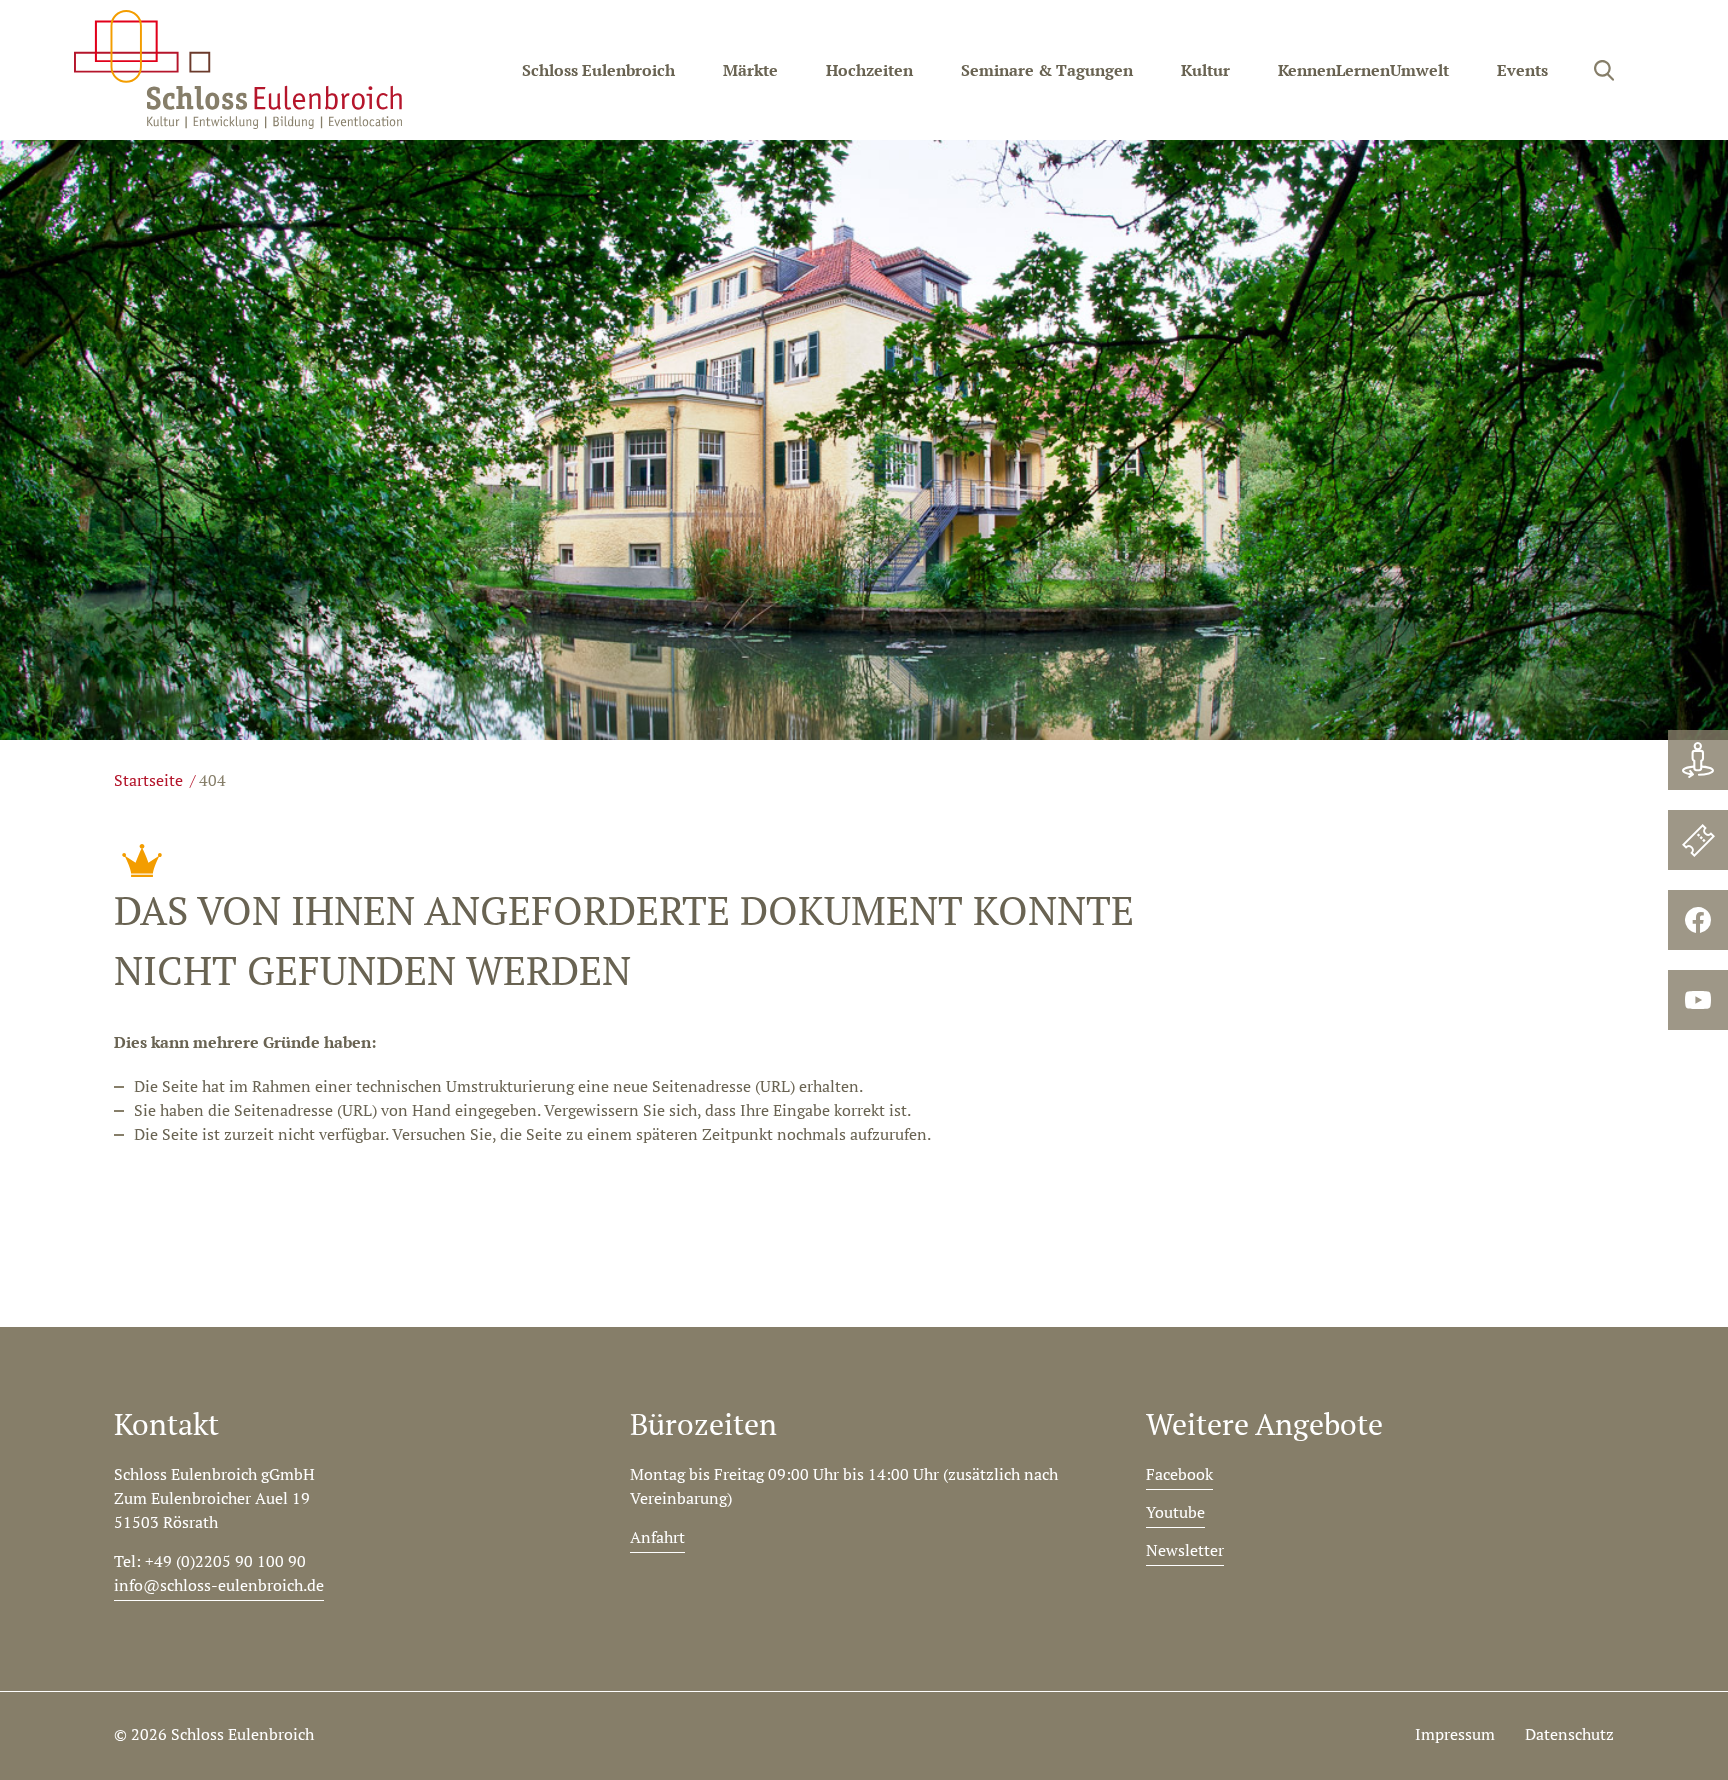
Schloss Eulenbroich (598, 70)
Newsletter (1185, 1550)
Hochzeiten (869, 70)
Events (1522, 70)
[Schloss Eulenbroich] (238, 69)
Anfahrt (657, 1537)
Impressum (1455, 1734)
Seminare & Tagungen (1047, 70)
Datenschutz (1569, 1734)
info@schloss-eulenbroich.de (219, 1585)
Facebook (1179, 1474)
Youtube (1175, 1512)
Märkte (750, 70)
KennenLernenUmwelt (1363, 70)
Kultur (1205, 70)
